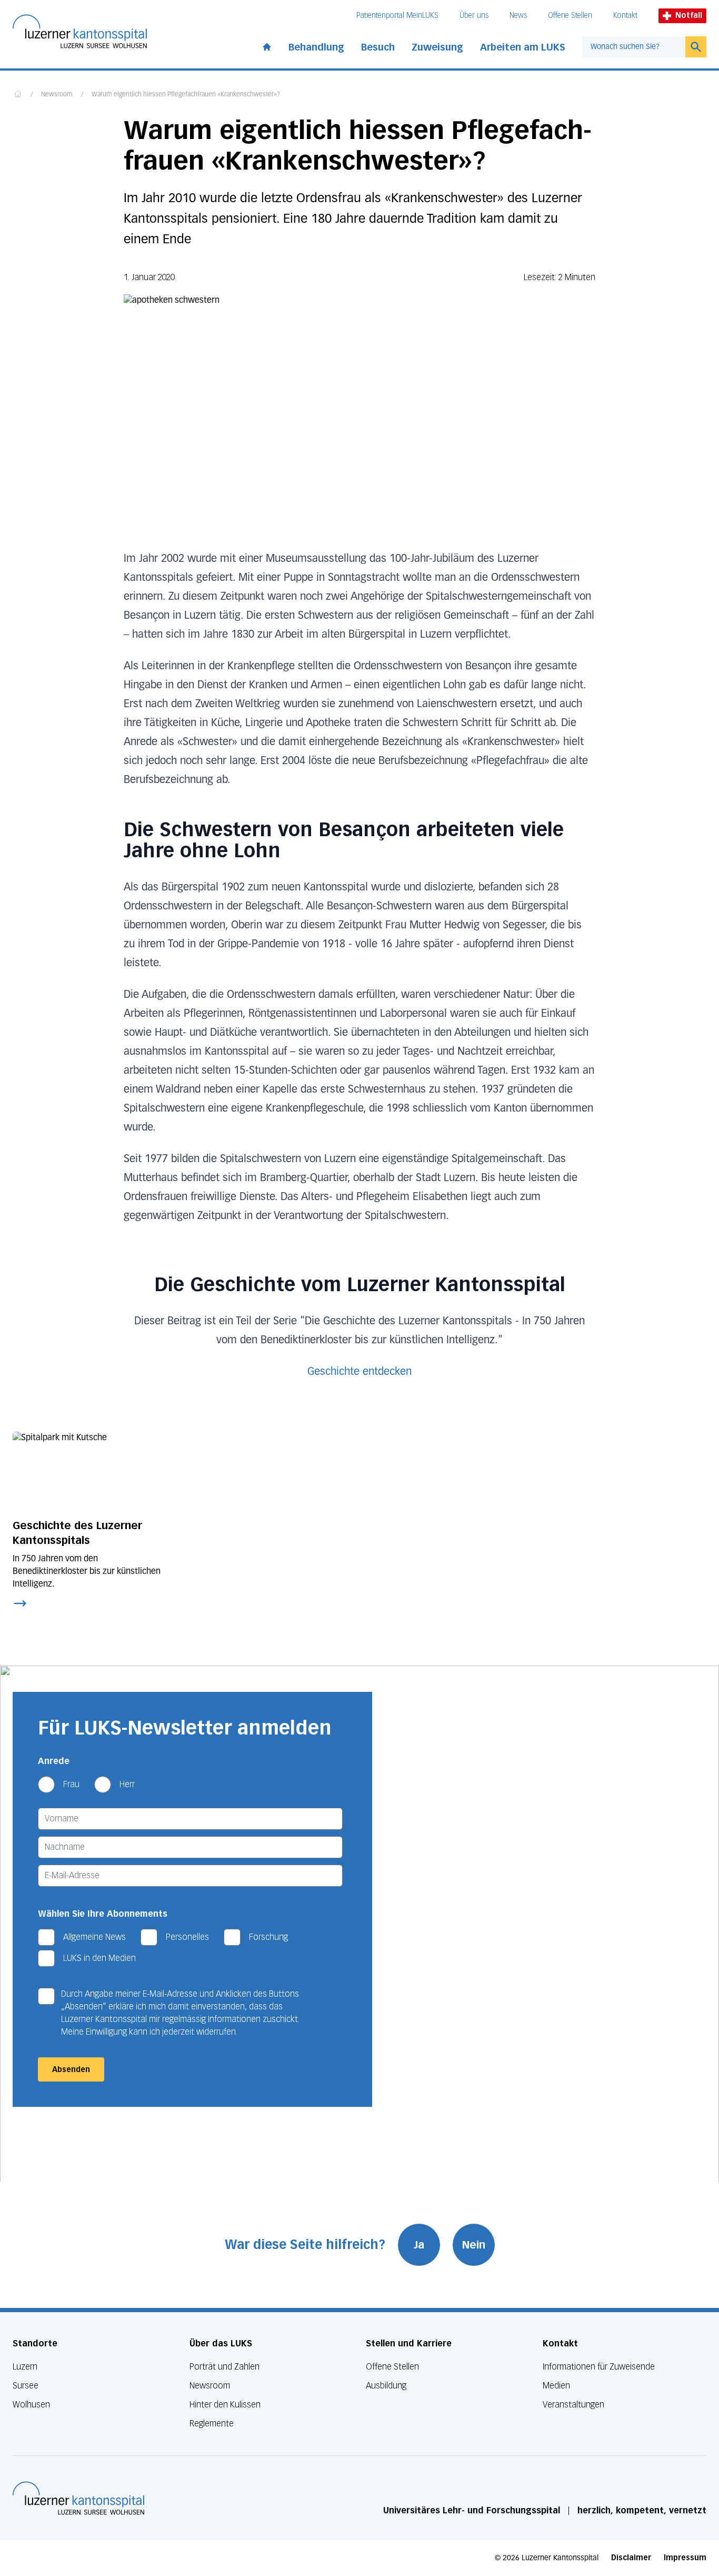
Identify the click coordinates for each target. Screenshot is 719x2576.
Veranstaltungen (573, 2405)
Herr (127, 1784)
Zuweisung (437, 47)
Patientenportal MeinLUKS (397, 16)
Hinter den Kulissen (225, 2405)
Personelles (187, 1937)
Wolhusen (31, 2405)
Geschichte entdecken (359, 1372)
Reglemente (212, 2424)
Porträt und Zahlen (224, 2367)
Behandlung (316, 47)
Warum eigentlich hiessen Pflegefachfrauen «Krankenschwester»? (186, 95)
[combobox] (634, 47)
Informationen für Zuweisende (599, 2367)
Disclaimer (631, 2558)
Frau (71, 1784)
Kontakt (625, 16)
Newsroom (57, 95)
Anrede (54, 1761)
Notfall (689, 16)
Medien (556, 2386)
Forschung (268, 1937)
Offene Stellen (570, 16)
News (518, 16)
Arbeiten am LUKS (523, 47)
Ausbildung (386, 2386)
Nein (474, 2245)
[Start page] (267, 45)
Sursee (26, 2386)
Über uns (474, 16)
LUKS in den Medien (99, 1958)
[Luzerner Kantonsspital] (78, 2498)
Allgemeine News (94, 1937)
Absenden (71, 2070)
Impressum (685, 2558)
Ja (419, 2245)
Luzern (25, 2367)
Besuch (378, 47)
